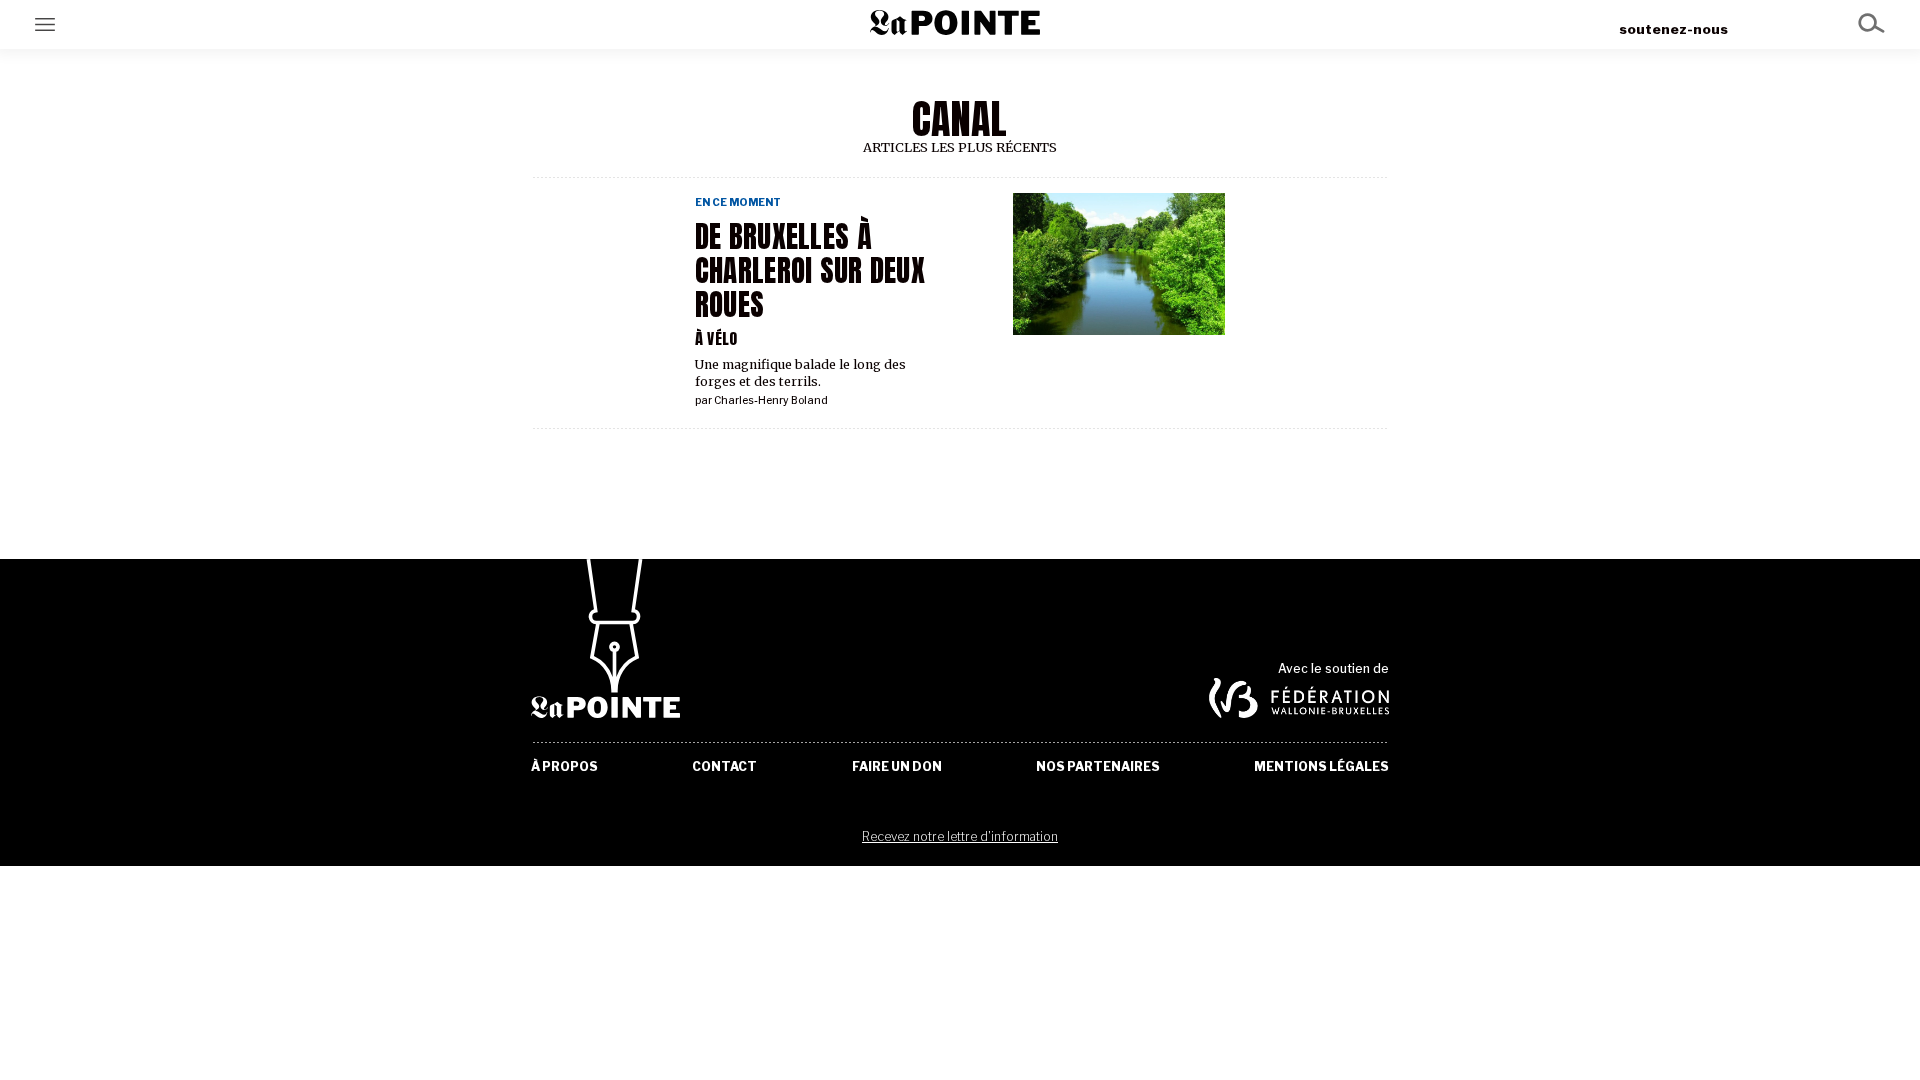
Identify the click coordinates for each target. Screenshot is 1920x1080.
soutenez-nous (1673, 29)
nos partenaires (1098, 767)
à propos (564, 767)
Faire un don (897, 767)
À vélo (716, 338)
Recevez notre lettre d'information (960, 836)
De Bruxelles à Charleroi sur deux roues (810, 271)
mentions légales (1321, 767)
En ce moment (738, 202)
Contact (724, 767)
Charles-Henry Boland (771, 400)
